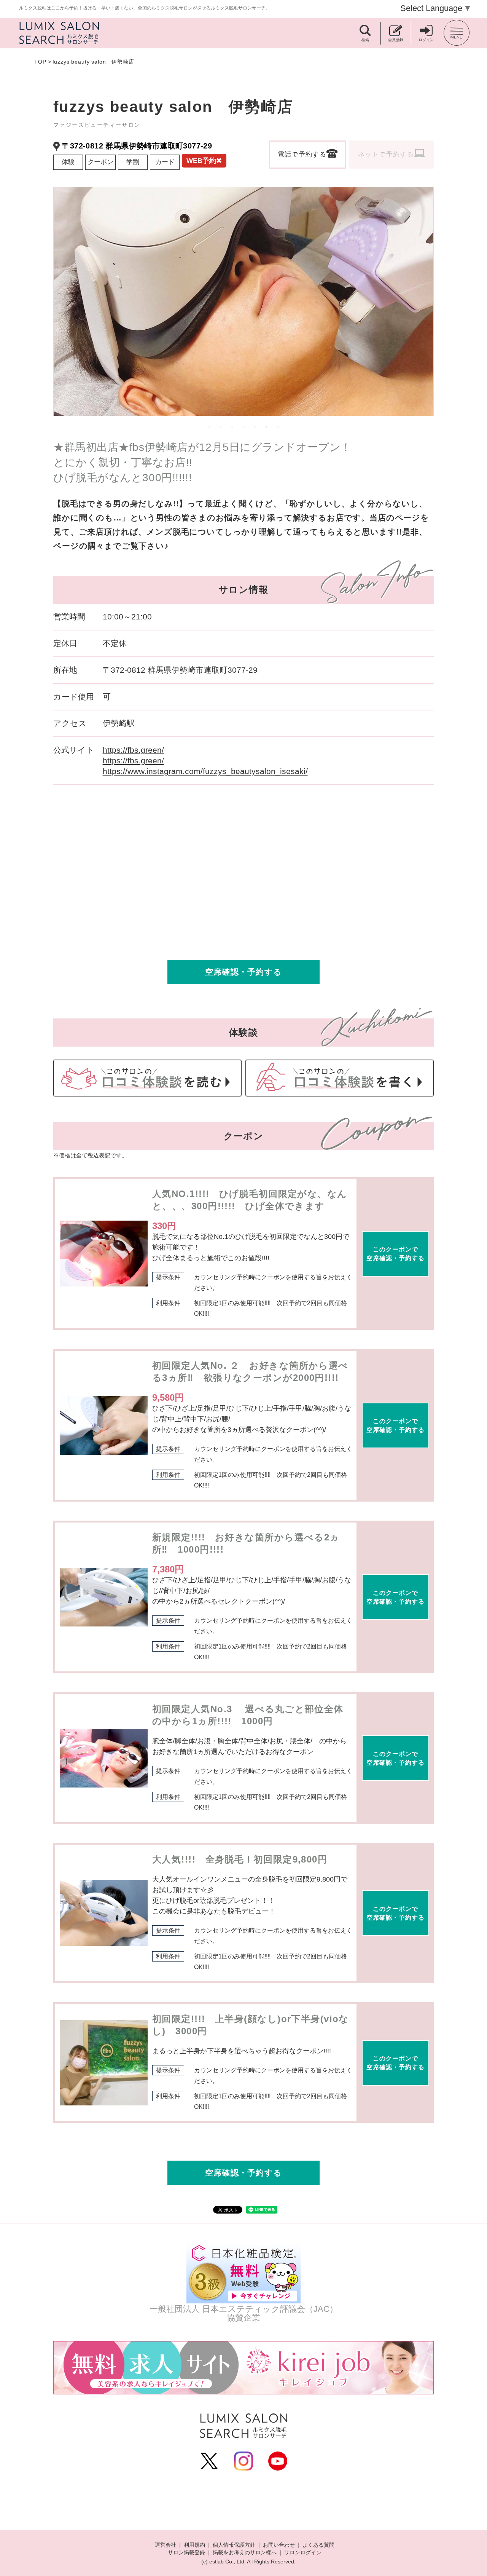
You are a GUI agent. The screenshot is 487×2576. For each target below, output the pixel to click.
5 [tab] (255, 427)
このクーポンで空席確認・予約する (395, 1254)
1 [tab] (209, 427)
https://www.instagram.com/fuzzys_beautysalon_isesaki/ (205, 771)
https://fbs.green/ (133, 750)
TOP (40, 62)
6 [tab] (266, 427)
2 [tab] (221, 427)
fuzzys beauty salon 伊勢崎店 (93, 62)
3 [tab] (232, 427)
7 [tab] (278, 427)
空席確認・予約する (243, 972)
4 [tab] (243, 427)
